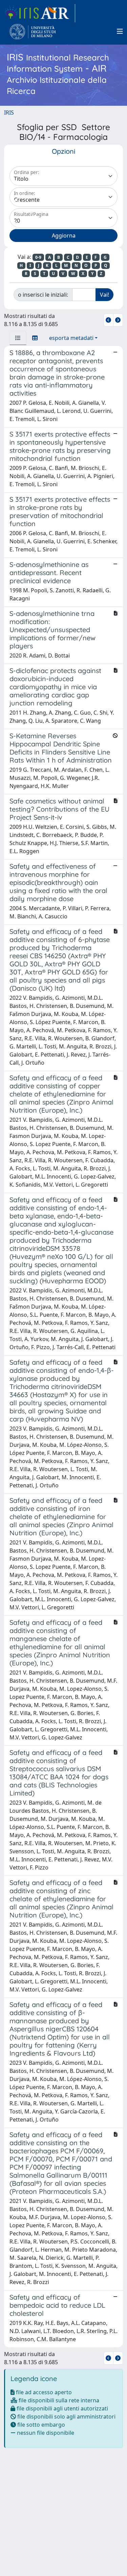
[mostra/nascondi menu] (120, 31)
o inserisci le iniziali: (43, 295)
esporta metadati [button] (71, 338)
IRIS (9, 113)
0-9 (38, 257)
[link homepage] (40, 13)
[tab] (18, 338)
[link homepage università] (33, 31)
